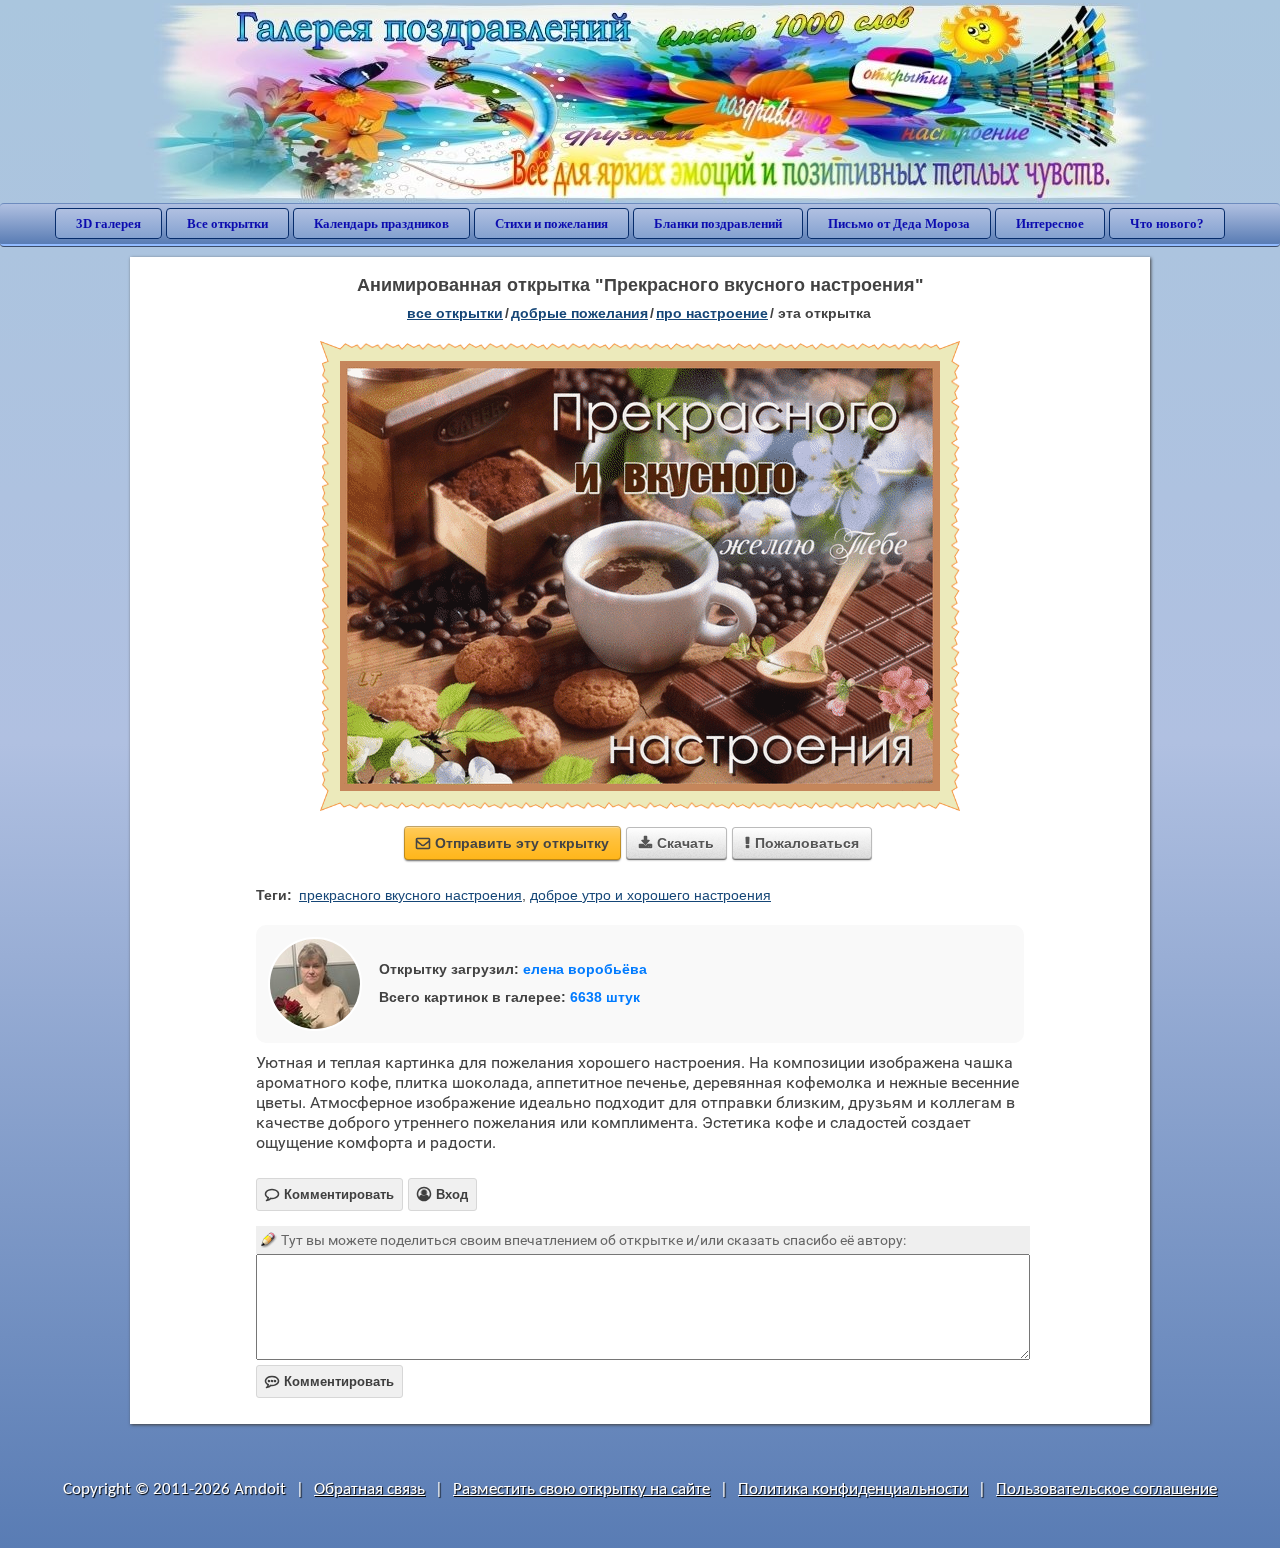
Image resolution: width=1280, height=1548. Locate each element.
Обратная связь (369, 1489)
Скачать (676, 843)
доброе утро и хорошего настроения (650, 895)
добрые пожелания (579, 313)
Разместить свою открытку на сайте (581, 1489)
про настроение (712, 313)
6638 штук (605, 997)
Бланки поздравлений (718, 223)
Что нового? (1167, 223)
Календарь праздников (381, 223)
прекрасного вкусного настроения (410, 895)
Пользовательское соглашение (1106, 1489)
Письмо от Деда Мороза (899, 223)
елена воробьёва (585, 969)
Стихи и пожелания (551, 223)
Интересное (1050, 223)
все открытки (455, 313)
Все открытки (227, 223)
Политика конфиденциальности (853, 1489)
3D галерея (108, 223)
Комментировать (329, 1381)
